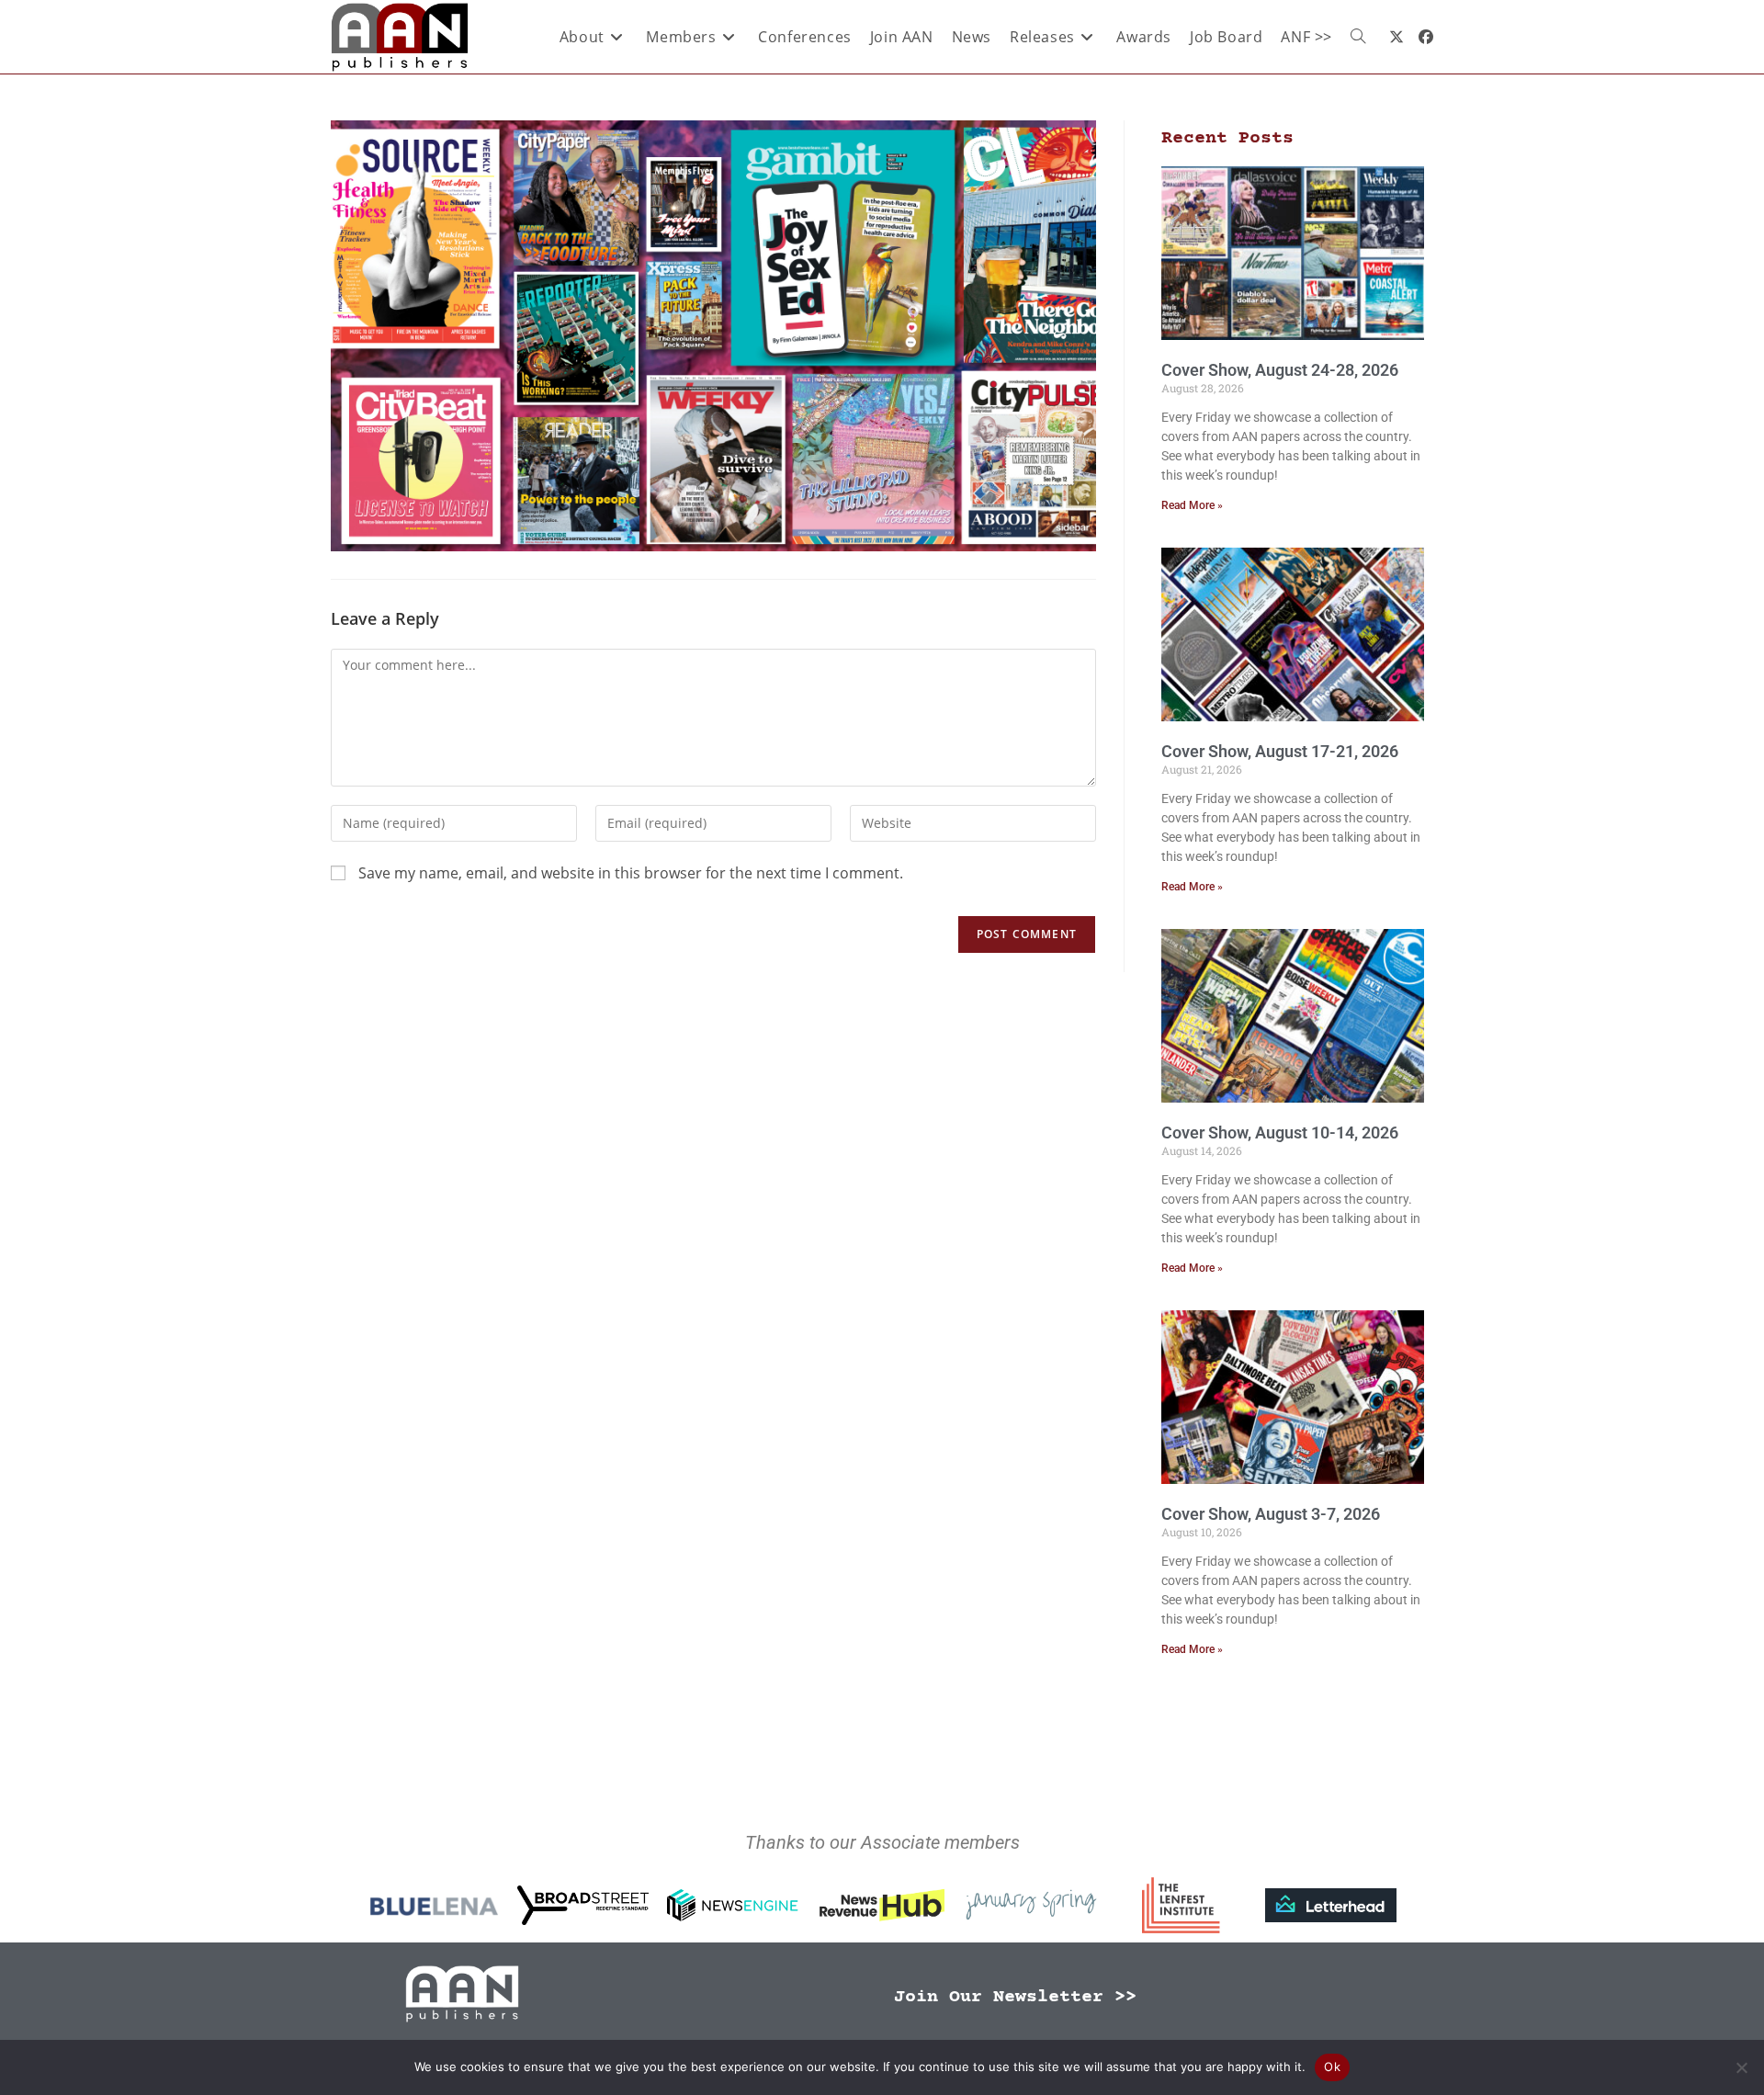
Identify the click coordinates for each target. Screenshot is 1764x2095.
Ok (1332, 2067)
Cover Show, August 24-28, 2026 (1280, 370)
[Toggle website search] (1358, 37)
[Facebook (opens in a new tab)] (1426, 37)
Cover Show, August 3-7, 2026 (1271, 1514)
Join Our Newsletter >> (1015, 1997)
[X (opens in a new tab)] (1396, 37)
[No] (1741, 2067)
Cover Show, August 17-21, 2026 (1280, 751)
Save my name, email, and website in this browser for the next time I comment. (631, 873)
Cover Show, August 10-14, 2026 (1280, 1132)
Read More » (1192, 505)
